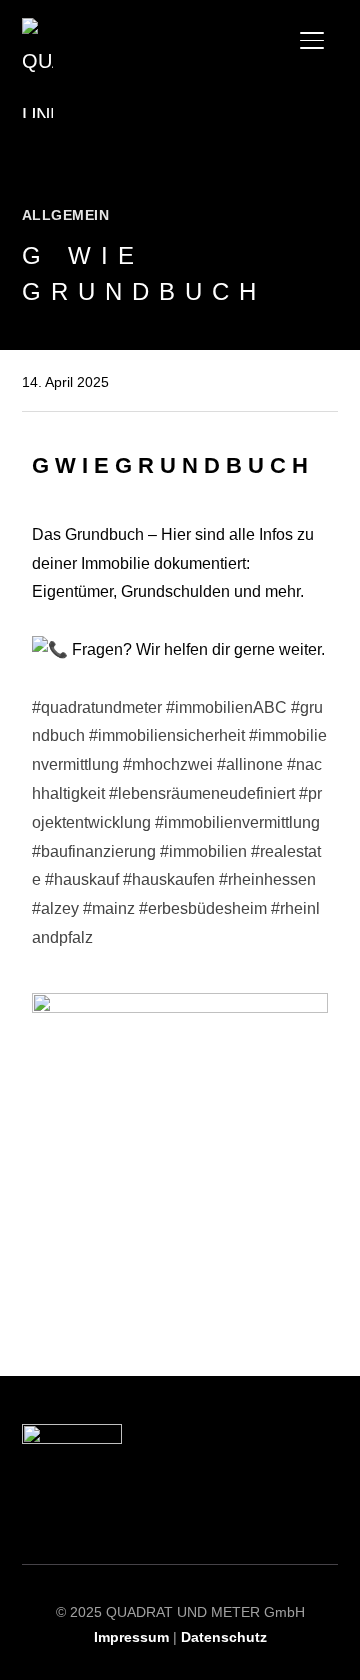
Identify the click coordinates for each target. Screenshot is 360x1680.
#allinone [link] (250, 764)
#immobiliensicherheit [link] (167, 735)
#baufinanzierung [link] (94, 851)
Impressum (133, 1637)
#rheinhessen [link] (267, 879)
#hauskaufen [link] (169, 879)
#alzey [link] (55, 908)
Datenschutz (224, 1637)
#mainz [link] (109, 908)
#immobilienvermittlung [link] (237, 822)
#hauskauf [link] (82, 879)
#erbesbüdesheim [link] (203, 908)
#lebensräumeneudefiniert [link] (202, 793)
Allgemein (66, 215)
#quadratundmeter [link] (97, 707)
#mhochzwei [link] (168, 764)
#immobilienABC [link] (226, 707)
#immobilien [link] (203, 851)
